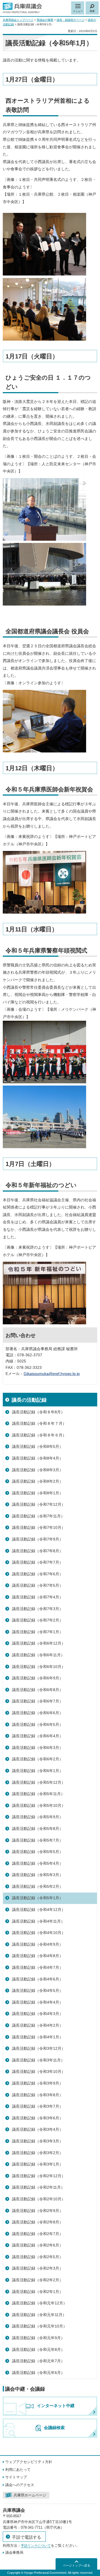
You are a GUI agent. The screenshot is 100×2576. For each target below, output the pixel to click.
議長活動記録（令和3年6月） (37, 2118)
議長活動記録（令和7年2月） (37, 1620)
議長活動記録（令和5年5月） (37, 1852)
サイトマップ (16, 2477)
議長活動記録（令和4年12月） (39, 1910)
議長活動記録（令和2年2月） (37, 2280)
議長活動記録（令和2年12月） (39, 2176)
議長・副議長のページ (71, 20)
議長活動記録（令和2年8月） (37, 2222)
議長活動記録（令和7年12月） (39, 1504)
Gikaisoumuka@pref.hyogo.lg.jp (52, 1374)
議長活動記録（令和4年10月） (39, 1933)
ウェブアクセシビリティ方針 (29, 2462)
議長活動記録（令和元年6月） (38, 2373)
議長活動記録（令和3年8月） (37, 2095)
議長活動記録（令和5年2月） (37, 1886)
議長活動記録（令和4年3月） (37, 2014)
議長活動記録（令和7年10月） (39, 1527)
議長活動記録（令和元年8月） (38, 2349)
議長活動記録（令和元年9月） (38, 2338)
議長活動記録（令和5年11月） (38, 1794)
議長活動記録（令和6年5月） (37, 1724)
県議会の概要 (45, 20)
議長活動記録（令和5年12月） (39, 1782)
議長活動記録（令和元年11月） (39, 2315)
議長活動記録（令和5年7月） (37, 1840)
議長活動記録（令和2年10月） (39, 2199)
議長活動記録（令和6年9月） (37, 1678)
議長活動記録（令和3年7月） (37, 2106)
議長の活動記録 (29, 1400)
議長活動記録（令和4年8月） (37, 1956)
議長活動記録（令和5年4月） (37, 1863)
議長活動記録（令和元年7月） (38, 2361)
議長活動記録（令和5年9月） (37, 1817)
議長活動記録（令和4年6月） (37, 1979)
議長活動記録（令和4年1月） (37, 2037)
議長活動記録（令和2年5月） (37, 2257)
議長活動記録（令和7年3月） (37, 1609)
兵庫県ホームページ (30, 2495)
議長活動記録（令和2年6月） (37, 2245)
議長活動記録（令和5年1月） (37, 1898)
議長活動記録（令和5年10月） (39, 1805)
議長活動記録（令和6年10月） (39, 1667)
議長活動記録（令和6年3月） (37, 1748)
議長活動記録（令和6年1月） (37, 1771)
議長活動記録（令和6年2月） (37, 1759)
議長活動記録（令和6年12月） (39, 1643)
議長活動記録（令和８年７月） (39, 1423)
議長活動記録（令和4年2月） (37, 2025)
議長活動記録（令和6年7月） (37, 1701)
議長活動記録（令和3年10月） (39, 2071)
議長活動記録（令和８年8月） (38, 1412)
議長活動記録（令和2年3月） (37, 2268)
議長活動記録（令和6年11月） (38, 1655)
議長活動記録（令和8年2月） (37, 1481)
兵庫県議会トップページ (18, 20)
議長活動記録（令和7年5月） (37, 1585)
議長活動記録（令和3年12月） (39, 2048)
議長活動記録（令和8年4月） (37, 1458)
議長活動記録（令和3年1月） (37, 2164)
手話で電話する (27, 2537)
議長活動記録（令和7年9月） (37, 1539)
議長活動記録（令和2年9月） (37, 2211)
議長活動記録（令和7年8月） (37, 1551)
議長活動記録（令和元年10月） (39, 2326)
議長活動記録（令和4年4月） (37, 2002)
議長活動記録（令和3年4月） (37, 2129)
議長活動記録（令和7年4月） (37, 1597)
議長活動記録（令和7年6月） (37, 1574)
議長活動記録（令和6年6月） (37, 1713)
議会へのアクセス (20, 2485)
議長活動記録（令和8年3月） (37, 1470)
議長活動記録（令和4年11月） (38, 1921)
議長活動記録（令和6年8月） (37, 1690)
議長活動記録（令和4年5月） (37, 1991)
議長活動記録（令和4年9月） (37, 1944)
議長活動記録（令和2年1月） (37, 2292)
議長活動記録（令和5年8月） (37, 1829)
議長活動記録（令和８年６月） (39, 1435)
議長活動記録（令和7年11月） (38, 1516)
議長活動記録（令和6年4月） (37, 1736)
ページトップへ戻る (77, 2565)
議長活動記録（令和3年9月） (37, 2083)
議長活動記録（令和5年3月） (37, 1875)
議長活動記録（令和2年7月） (37, 2234)
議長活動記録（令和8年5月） (37, 1446)
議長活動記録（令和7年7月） (37, 1562)
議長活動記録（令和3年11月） (38, 2060)
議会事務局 (14, 2552)
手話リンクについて (36, 2546)
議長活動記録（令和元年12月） (39, 2303)
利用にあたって (18, 2470)
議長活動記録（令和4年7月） (37, 1967)
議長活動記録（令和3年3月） (37, 2141)
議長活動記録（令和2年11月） (38, 2187)
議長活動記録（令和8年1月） (37, 1493)
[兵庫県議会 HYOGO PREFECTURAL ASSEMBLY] (22, 8)
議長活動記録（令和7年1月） (37, 1632)
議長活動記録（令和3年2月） (37, 2153)
